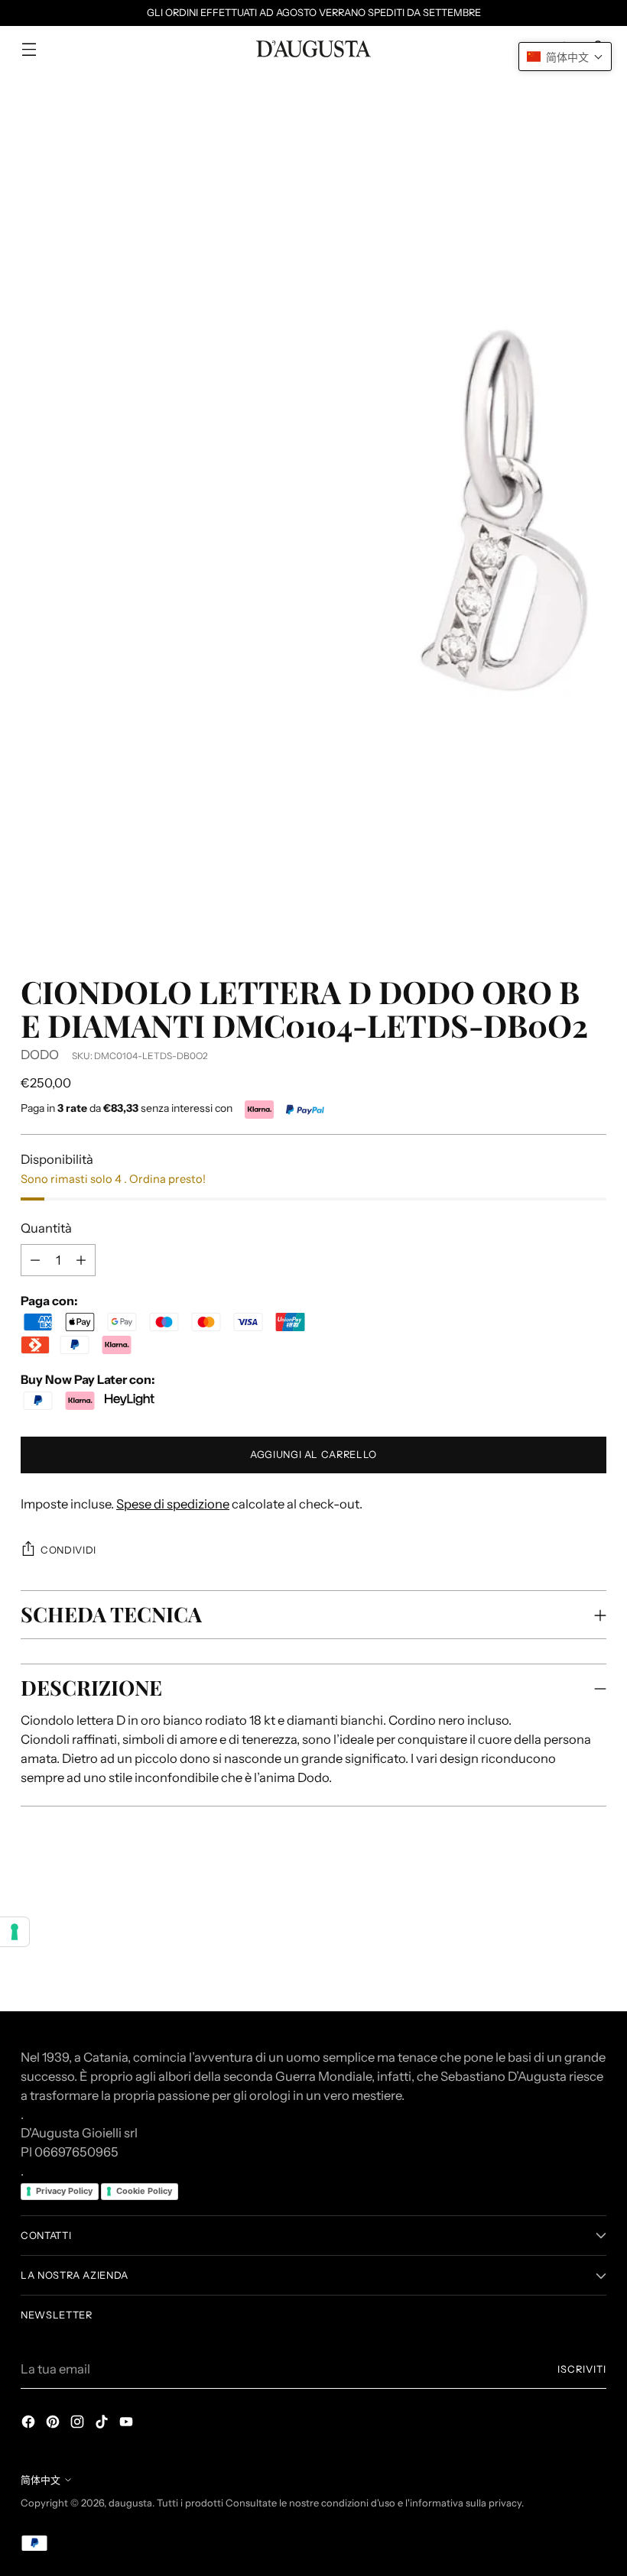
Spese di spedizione (173, 1504)
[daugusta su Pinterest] (54, 2424)
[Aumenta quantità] (35, 1260)
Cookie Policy (144, 2191)
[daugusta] (313, 49)
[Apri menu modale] (29, 49)
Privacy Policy (64, 2191)
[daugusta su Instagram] (79, 2424)
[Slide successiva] (593, 1897)
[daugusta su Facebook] (30, 2424)
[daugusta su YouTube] (128, 2424)
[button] (565, 57)
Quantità (46, 1228)
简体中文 (41, 2480)
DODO (40, 1055)
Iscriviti (582, 2369)
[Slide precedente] (558, 1898)
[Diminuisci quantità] (81, 1260)
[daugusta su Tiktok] (103, 2424)
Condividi (68, 1550)
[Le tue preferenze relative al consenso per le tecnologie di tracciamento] (15, 1932)
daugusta (130, 2503)
